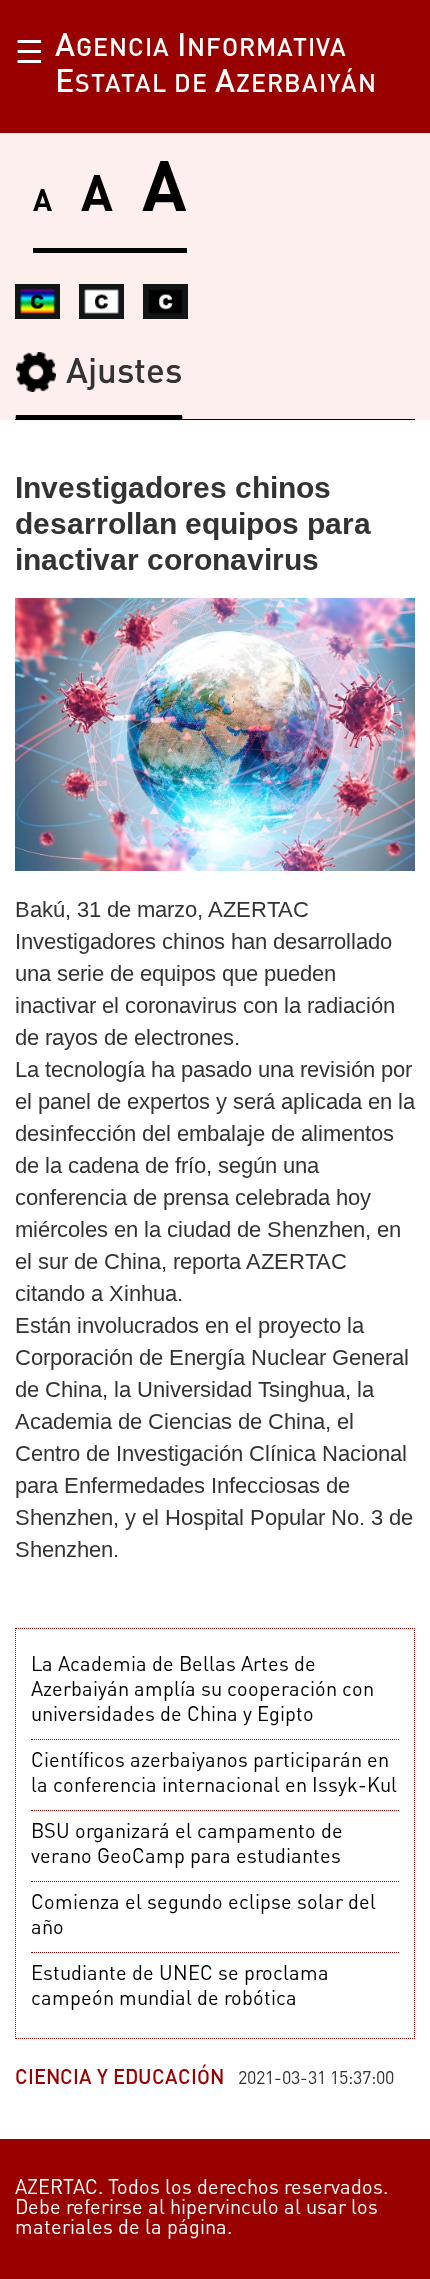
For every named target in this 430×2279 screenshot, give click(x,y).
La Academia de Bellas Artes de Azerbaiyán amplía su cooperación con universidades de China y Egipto (202, 1691)
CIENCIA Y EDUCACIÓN (119, 2079)
